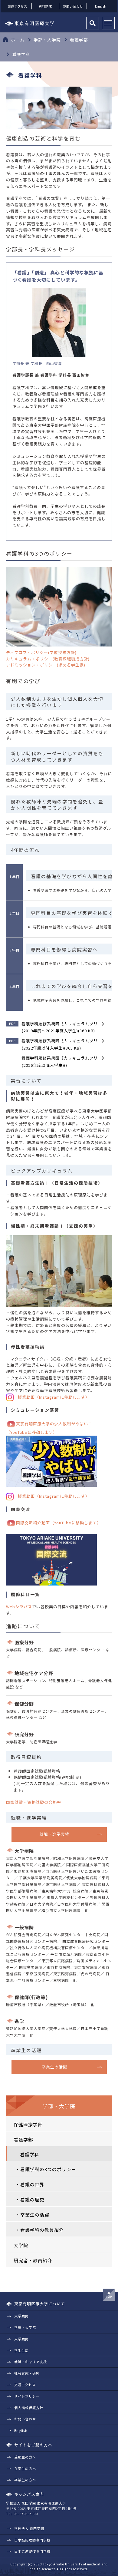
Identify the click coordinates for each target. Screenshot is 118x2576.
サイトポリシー (27, 2396)
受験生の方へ (25, 2457)
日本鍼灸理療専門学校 (32, 2540)
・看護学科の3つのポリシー (46, 2169)
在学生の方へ (25, 2469)
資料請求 (45, 6)
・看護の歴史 (30, 2199)
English (101, 6)
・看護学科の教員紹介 (40, 2230)
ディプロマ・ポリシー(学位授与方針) (41, 652)
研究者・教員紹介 (33, 2260)
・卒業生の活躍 (32, 2215)
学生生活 (21, 2350)
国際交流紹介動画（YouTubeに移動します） (59, 1523)
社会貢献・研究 (27, 2373)
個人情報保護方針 (29, 2408)
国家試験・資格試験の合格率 (34, 1802)
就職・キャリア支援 (31, 2362)
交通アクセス (17, 6)
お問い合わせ (73, 6)
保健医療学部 (28, 2124)
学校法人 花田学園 (29, 2528)
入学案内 (21, 2339)
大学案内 (21, 2316)
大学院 (21, 2245)
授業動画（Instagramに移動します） (52, 1397)
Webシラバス (19, 1607)
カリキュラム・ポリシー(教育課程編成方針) (48, 659)
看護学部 (23, 2140)
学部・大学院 (25, 2327)
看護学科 (30, 2154)
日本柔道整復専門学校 (32, 2551)
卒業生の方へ (25, 2480)
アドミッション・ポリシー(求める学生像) (46, 665)
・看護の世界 (30, 2184)
